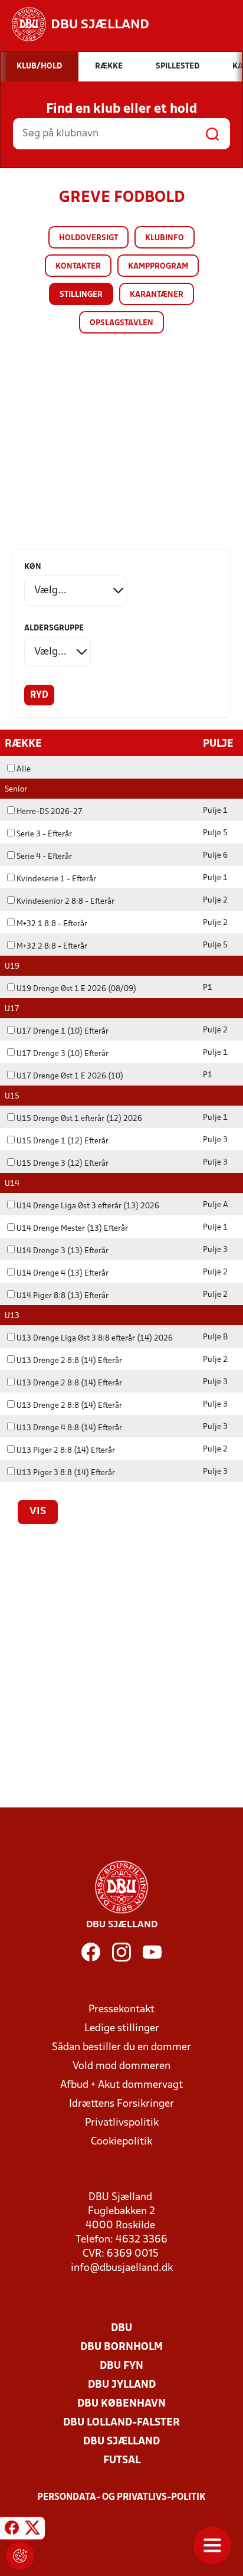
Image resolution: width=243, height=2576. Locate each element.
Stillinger (81, 295)
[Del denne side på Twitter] (32, 2530)
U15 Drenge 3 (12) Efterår (63, 1164)
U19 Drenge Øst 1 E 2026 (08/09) (76, 989)
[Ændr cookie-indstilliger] (20, 2556)
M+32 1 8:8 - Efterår (52, 924)
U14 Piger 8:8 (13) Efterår (63, 1296)
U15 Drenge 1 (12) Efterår (63, 1141)
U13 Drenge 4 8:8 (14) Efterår (69, 1428)
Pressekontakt (121, 2010)
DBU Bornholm (121, 2347)
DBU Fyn (121, 2366)
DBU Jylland (122, 2385)
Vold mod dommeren (121, 2066)
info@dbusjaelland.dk (122, 2268)
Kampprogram (158, 267)
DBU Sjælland (121, 2442)
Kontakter (78, 267)
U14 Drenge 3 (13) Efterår (63, 1251)
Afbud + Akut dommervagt (121, 2085)
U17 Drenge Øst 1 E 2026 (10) (70, 1076)
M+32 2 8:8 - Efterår (52, 947)
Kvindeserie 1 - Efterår (56, 879)
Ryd (39, 695)
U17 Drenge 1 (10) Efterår (63, 1032)
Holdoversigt (88, 238)
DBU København (121, 2404)
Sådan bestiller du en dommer (121, 2047)
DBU (121, 2328)
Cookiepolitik (121, 2142)
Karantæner (157, 295)
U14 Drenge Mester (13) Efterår (72, 1229)
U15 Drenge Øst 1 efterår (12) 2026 (79, 1119)
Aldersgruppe (54, 628)
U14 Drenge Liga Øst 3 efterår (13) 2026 (88, 1206)
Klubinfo (165, 238)
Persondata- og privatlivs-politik (121, 2497)
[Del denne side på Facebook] (12, 2530)
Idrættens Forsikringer (121, 2104)
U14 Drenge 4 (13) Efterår (63, 1274)
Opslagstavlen (121, 323)
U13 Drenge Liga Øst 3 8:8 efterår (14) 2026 (95, 1338)
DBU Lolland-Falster (121, 2423)
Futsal (122, 2461)
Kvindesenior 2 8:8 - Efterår (65, 902)
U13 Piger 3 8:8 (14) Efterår (66, 1473)
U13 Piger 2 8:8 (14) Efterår (66, 1451)
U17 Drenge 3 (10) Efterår (63, 1054)
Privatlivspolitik (122, 2123)
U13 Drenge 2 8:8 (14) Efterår (69, 1361)
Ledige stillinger (122, 2029)
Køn (33, 567)
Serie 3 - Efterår (44, 834)
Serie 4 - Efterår (44, 857)
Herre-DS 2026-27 (50, 812)
